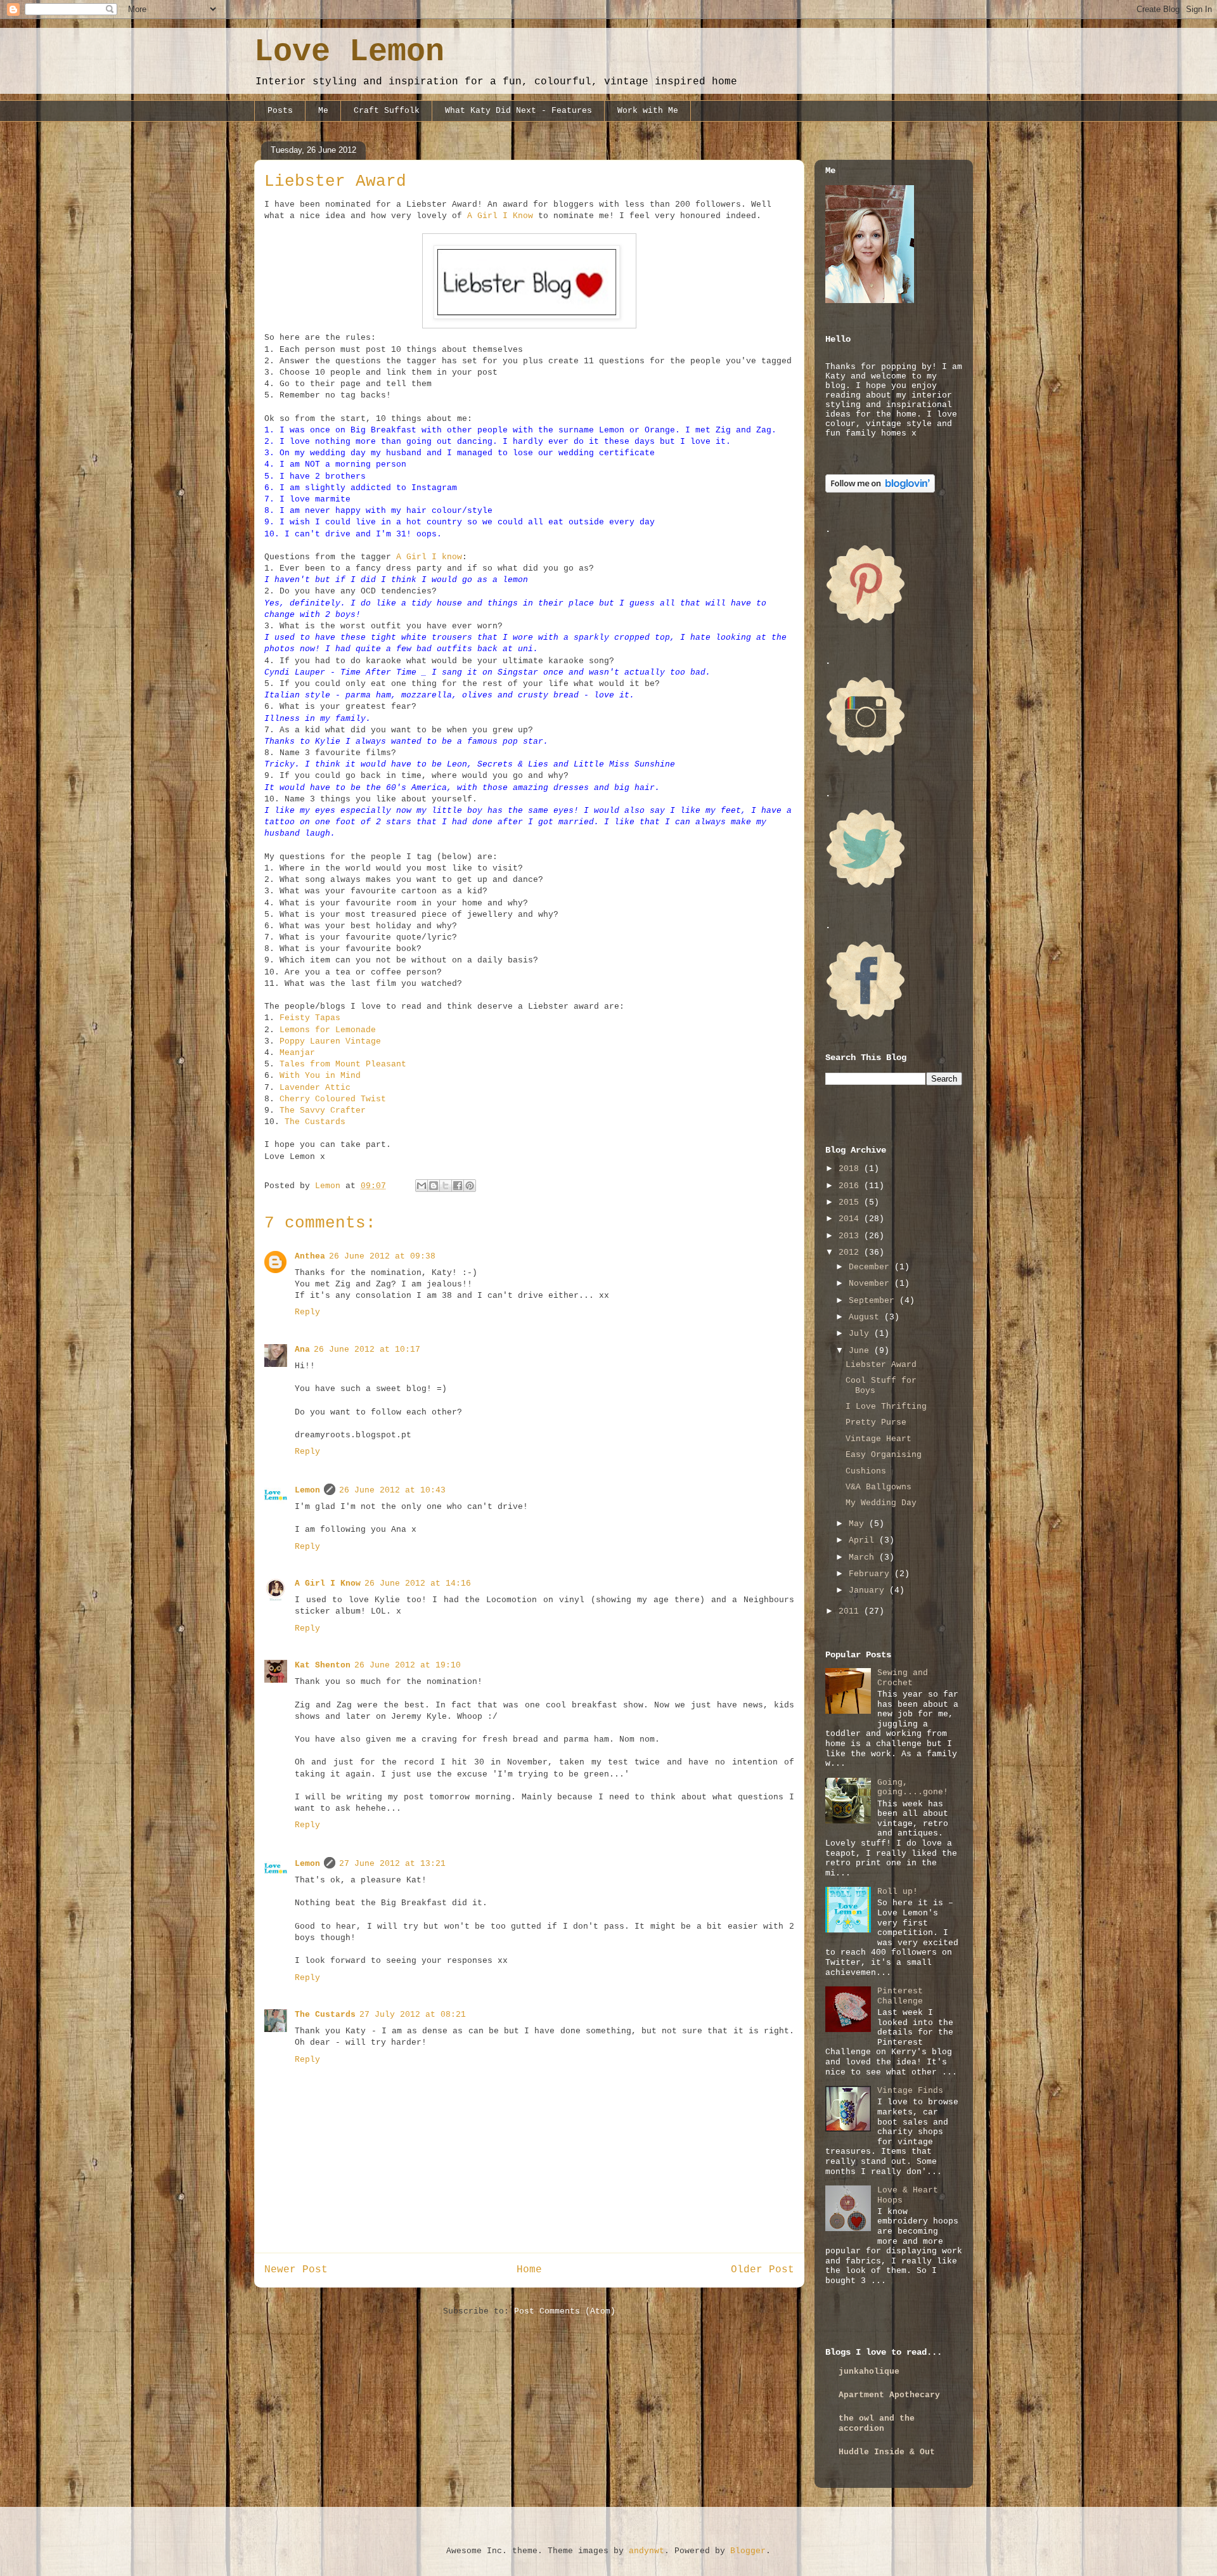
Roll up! (898, 1892)
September (874, 1301)
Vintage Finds (910, 2091)
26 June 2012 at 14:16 (418, 1583)
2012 (851, 1252)
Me (323, 111)
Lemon (307, 1490)
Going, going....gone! (913, 1788)
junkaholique (869, 2372)
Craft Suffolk (387, 111)
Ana (302, 1349)
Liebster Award (881, 1365)
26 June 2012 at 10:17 (367, 1349)
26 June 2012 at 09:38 (382, 1256)
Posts (280, 111)
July (861, 1334)
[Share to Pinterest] (470, 1186)
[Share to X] (446, 1186)
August (866, 1317)
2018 (851, 1169)
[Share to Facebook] (458, 1186)
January (869, 1590)
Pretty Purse (876, 1422)
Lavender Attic (315, 1088)
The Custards (315, 1122)
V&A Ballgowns (879, 1487)
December (872, 1267)
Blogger (748, 2551)
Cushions (866, 1471)
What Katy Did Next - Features (518, 111)
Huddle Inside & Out (887, 2452)
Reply (307, 1312)
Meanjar (297, 1053)
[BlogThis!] (434, 1186)
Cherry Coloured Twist (333, 1099)
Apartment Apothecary (889, 2395)
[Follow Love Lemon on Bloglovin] (880, 490)
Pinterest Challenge (900, 1996)
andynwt (647, 2551)
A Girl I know (429, 557)
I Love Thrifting (886, 1407)
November (872, 1284)
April (864, 1540)
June (861, 1351)
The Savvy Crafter (323, 1110)
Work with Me (648, 111)
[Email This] (422, 1186)
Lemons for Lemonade (328, 1030)
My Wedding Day (881, 1503)
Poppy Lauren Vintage (330, 1041)
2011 (851, 1611)
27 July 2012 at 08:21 (413, 2015)
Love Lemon (349, 52)
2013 (851, 1236)
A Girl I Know (500, 216)
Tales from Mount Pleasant (343, 1064)
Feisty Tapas (310, 1018)
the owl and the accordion (877, 2424)
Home (529, 2270)
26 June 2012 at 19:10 (408, 1665)
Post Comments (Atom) (565, 2311)
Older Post (763, 2270)
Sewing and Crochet (903, 1678)
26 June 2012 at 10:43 (392, 1490)
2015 (851, 1202)
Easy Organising (884, 1455)
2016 (851, 1186)
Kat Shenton (323, 1665)
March (864, 1557)
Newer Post (296, 2270)
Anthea (310, 1256)
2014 (851, 1219)
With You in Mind (320, 1076)
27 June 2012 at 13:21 (392, 1864)
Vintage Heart (879, 1439)
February (872, 1574)
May (859, 1524)
